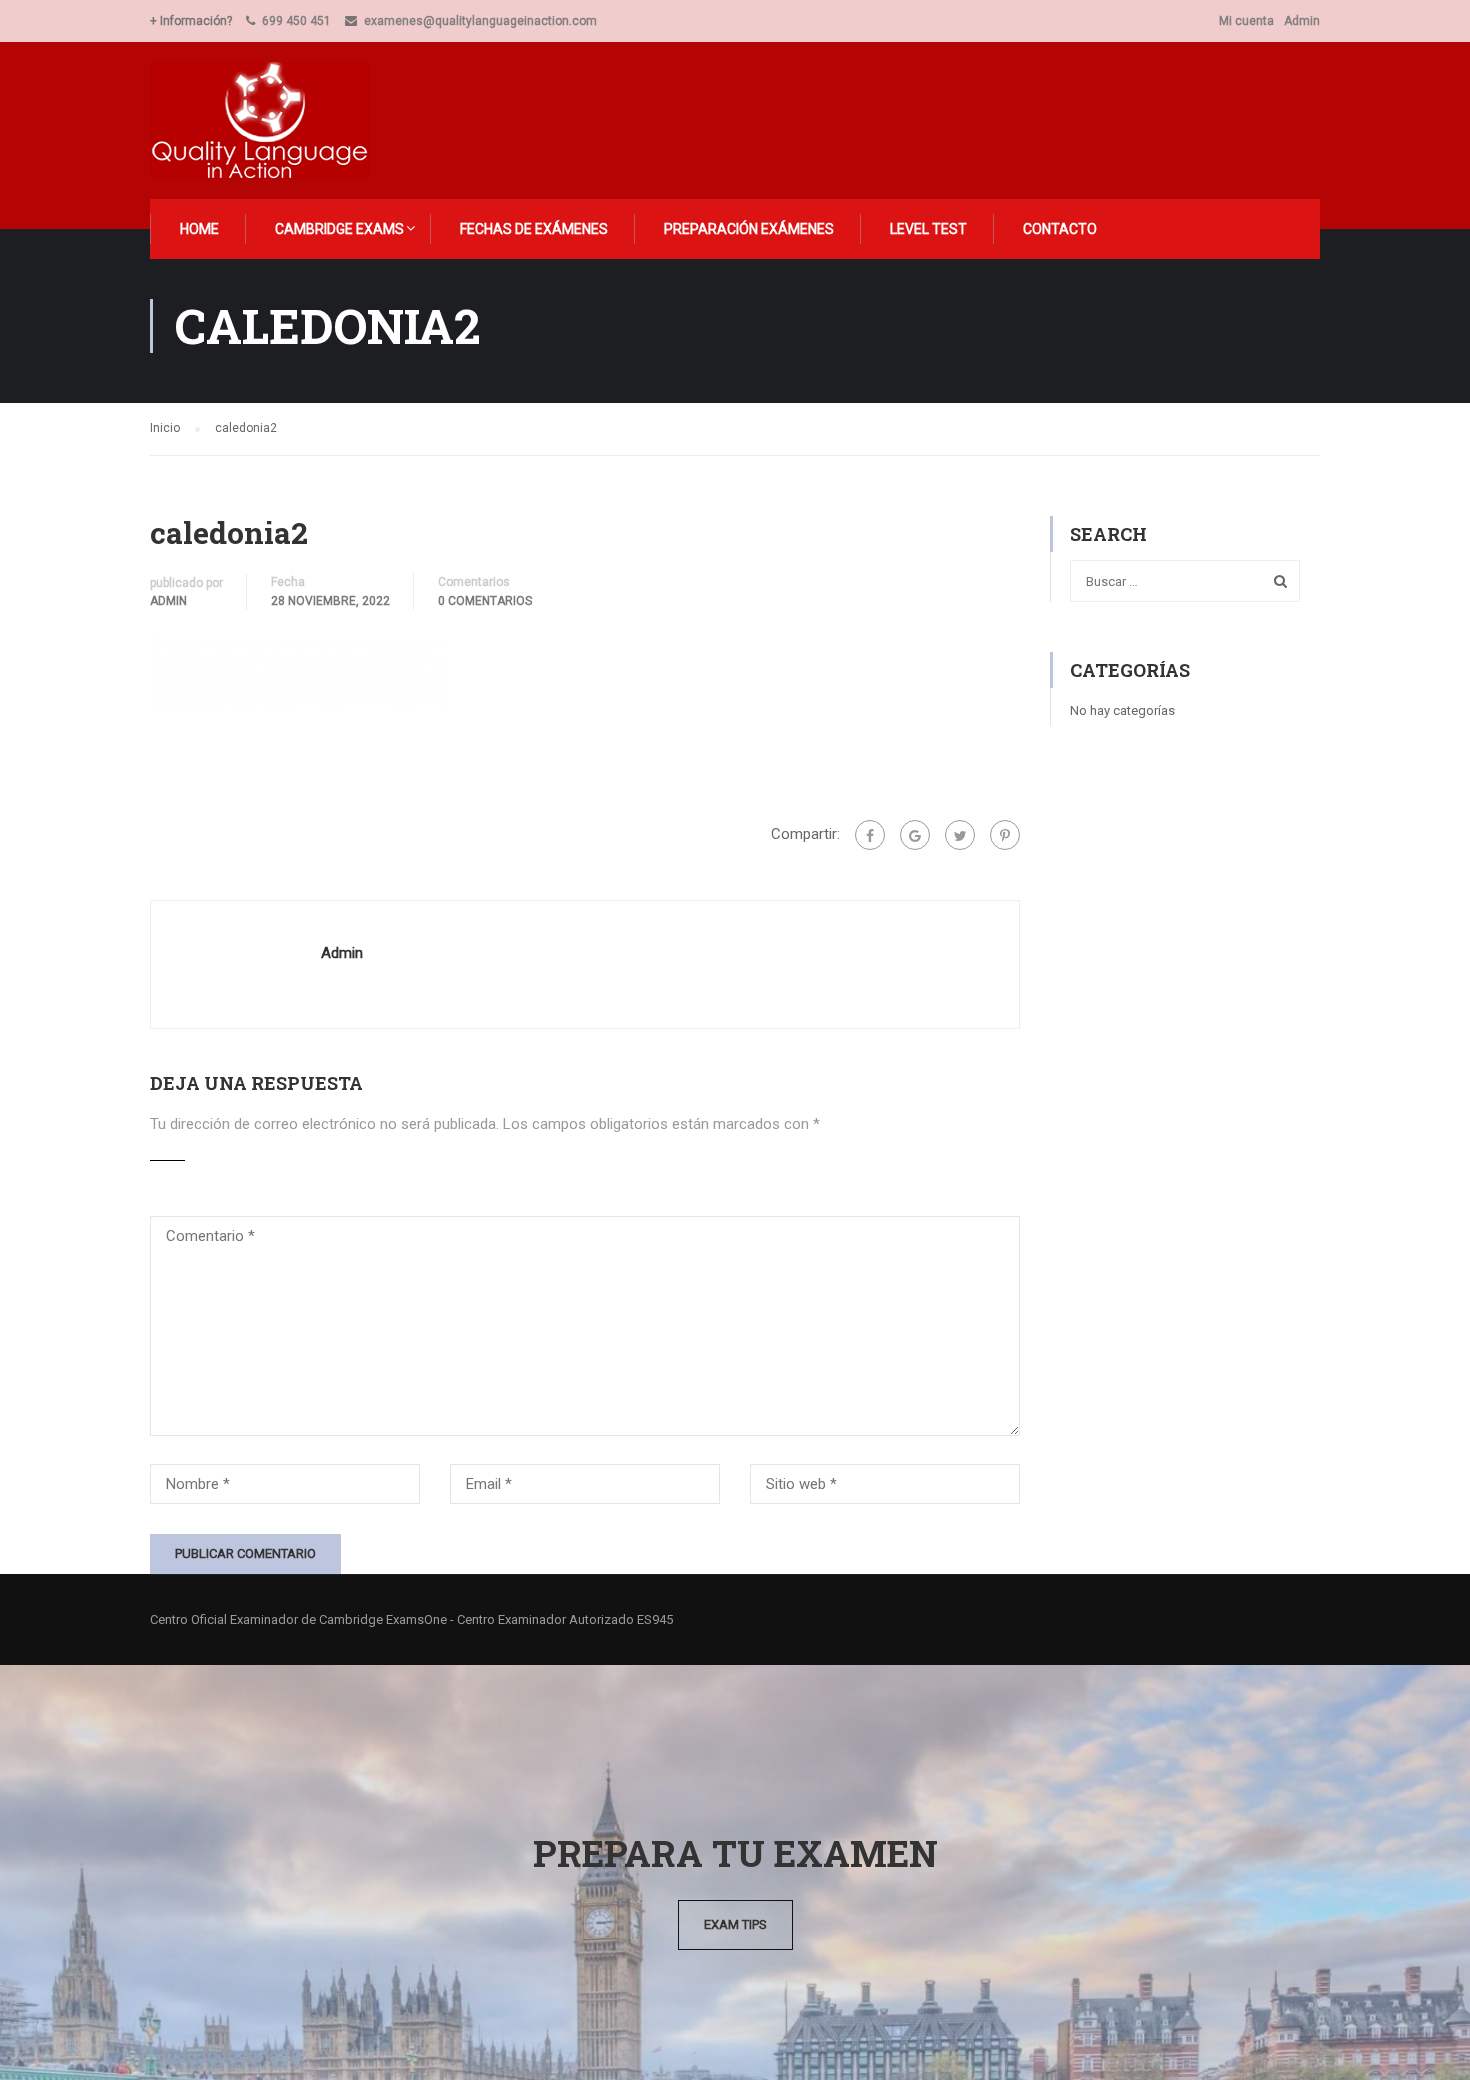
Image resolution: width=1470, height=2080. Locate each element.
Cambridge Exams (339, 229)
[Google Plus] (915, 835)
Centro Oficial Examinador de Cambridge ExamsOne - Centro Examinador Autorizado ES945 (411, 1619)
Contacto (1060, 229)
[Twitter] (960, 835)
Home (199, 229)
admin (168, 601)
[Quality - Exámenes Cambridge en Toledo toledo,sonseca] (271, 120)
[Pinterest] (1005, 835)
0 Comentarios (485, 601)
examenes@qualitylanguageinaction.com (480, 21)
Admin (1302, 21)
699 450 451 (296, 21)
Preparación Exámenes (749, 229)
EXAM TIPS (735, 1924)
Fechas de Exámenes (534, 229)
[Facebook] (870, 835)
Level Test (928, 229)
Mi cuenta (1246, 21)
